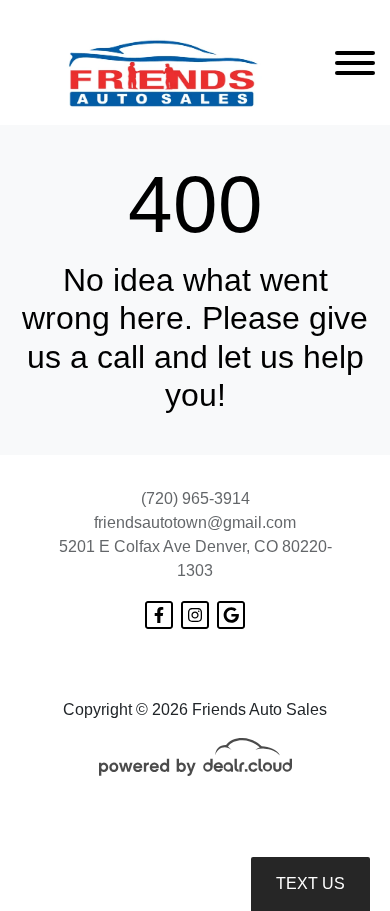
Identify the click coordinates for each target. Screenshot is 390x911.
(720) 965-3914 (195, 498)
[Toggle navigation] (355, 62)
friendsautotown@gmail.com (195, 522)
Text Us (310, 883)
